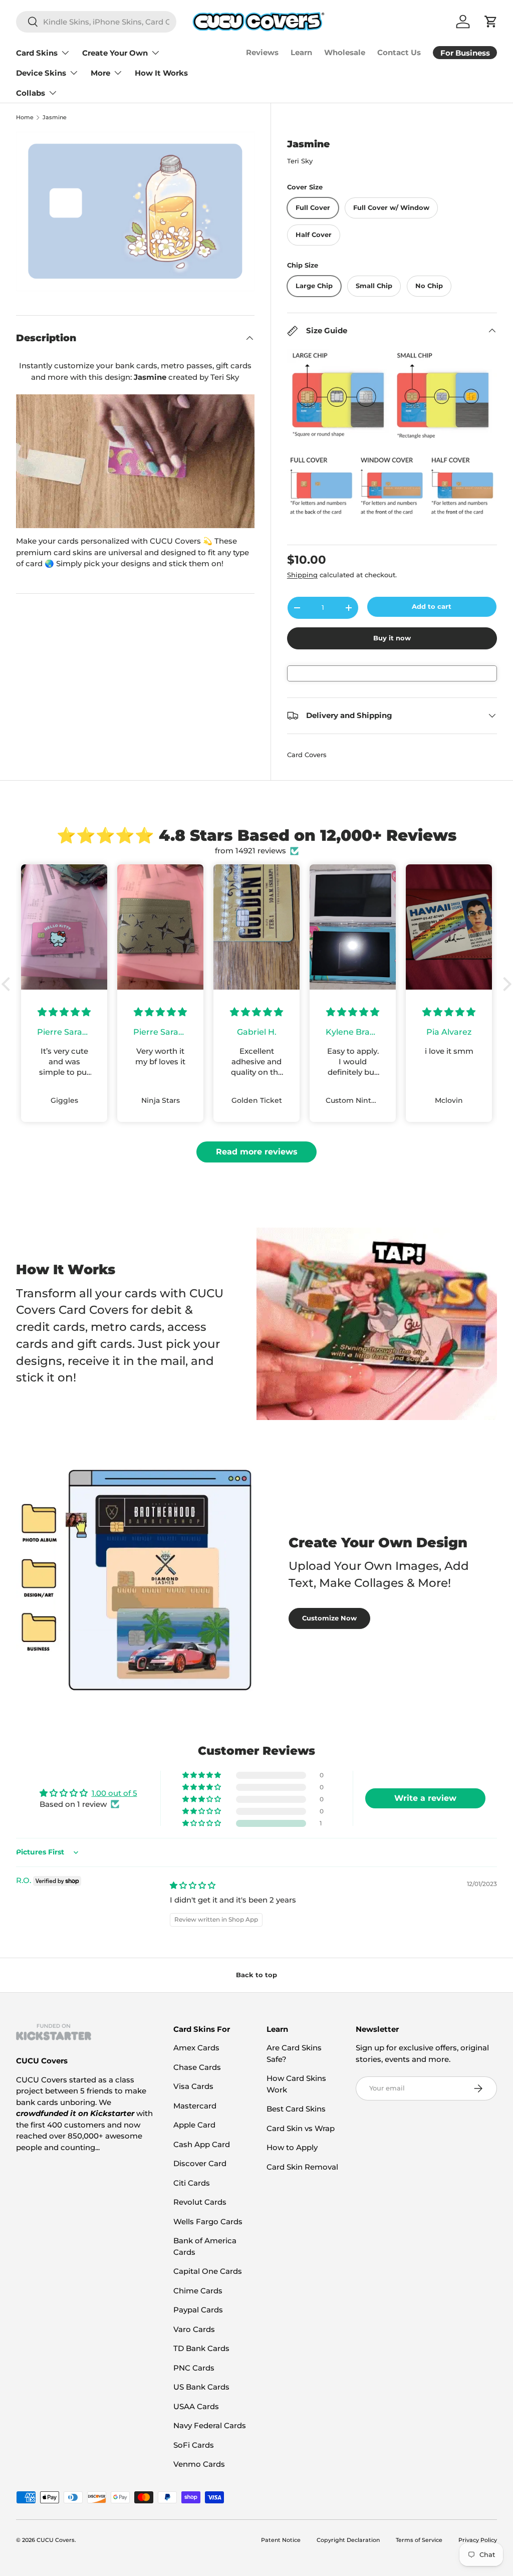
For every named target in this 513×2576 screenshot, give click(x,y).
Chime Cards (198, 2291)
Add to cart (432, 606)
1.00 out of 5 (114, 1793)
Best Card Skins (296, 2109)
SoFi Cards (194, 2445)
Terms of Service (419, 2540)
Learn (301, 52)
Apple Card (194, 2125)
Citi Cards (192, 2183)
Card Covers (307, 755)
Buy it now (392, 638)
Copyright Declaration (348, 2540)
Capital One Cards (208, 2271)
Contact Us (399, 52)
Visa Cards (193, 2086)
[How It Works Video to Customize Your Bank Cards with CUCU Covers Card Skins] (135, 461)
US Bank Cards (201, 2387)
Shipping (302, 575)
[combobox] (96, 22)
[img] (193, 1885)
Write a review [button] (425, 1798)
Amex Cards (196, 2048)
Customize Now (329, 1618)
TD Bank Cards (201, 2348)
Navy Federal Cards (210, 2425)
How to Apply (292, 2147)
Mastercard (195, 2106)
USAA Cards (196, 2406)
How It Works (161, 73)
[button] (9, 984)
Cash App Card (202, 2144)
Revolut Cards (200, 2202)
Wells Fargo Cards (208, 2221)
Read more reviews (257, 1152)
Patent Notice (281, 2540)
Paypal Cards (198, 2310)
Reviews (262, 52)
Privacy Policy (478, 2540)
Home (25, 118)
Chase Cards (197, 2067)
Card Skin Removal (302, 2167)
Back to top (256, 1975)
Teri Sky (300, 161)
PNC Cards (194, 2368)
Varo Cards (194, 2329)
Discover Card (200, 2163)
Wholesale (345, 52)
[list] (135, 211)
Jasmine (55, 118)
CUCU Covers (56, 2540)
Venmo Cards (199, 2464)
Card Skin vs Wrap (301, 2128)
